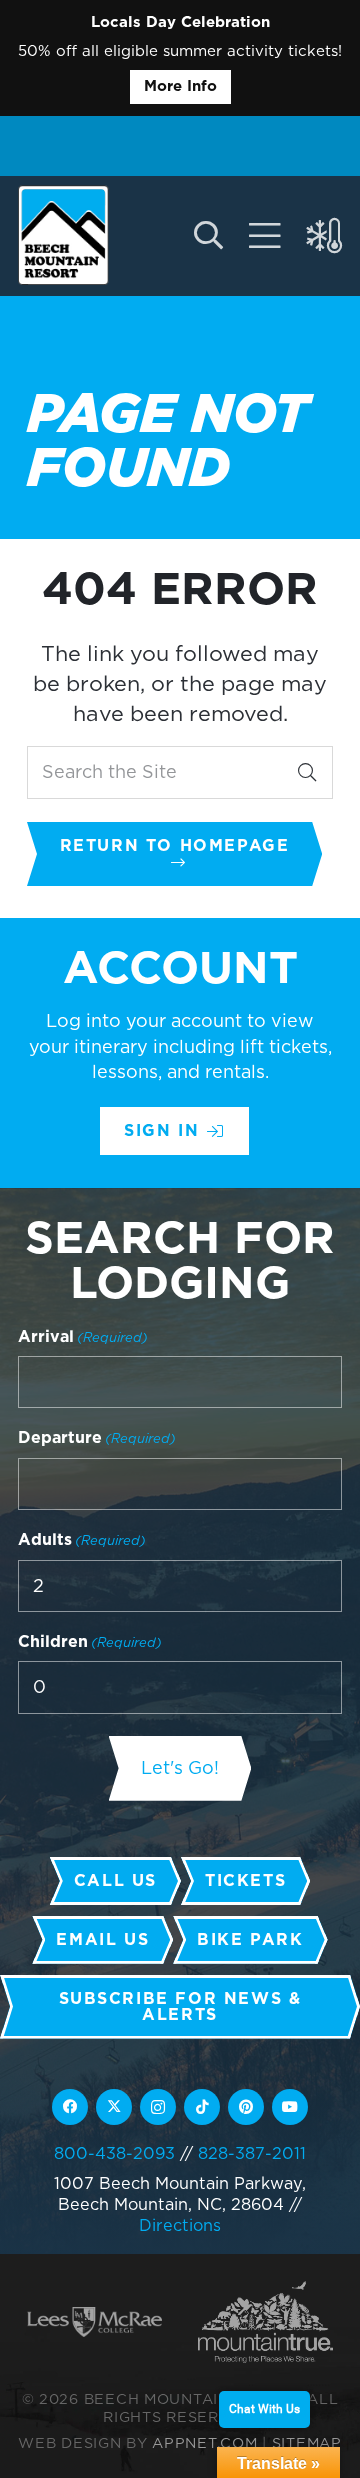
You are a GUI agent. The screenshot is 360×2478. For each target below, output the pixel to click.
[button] (207, 236)
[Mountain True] (265, 2322)
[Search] (307, 772)
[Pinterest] (246, 2107)
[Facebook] (70, 2107)
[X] (114, 2107)
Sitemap (307, 2442)
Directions (180, 2225)
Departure (97, 1437)
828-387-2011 (252, 2153)
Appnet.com (204, 2442)
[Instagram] (158, 2107)
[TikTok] (202, 2107)
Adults (82, 1539)
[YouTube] (290, 2107)
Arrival (83, 1336)
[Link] (265, 236)
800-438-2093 (114, 2153)
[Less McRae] (94, 2322)
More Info (180, 86)
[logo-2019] (63, 235)
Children (90, 1641)
